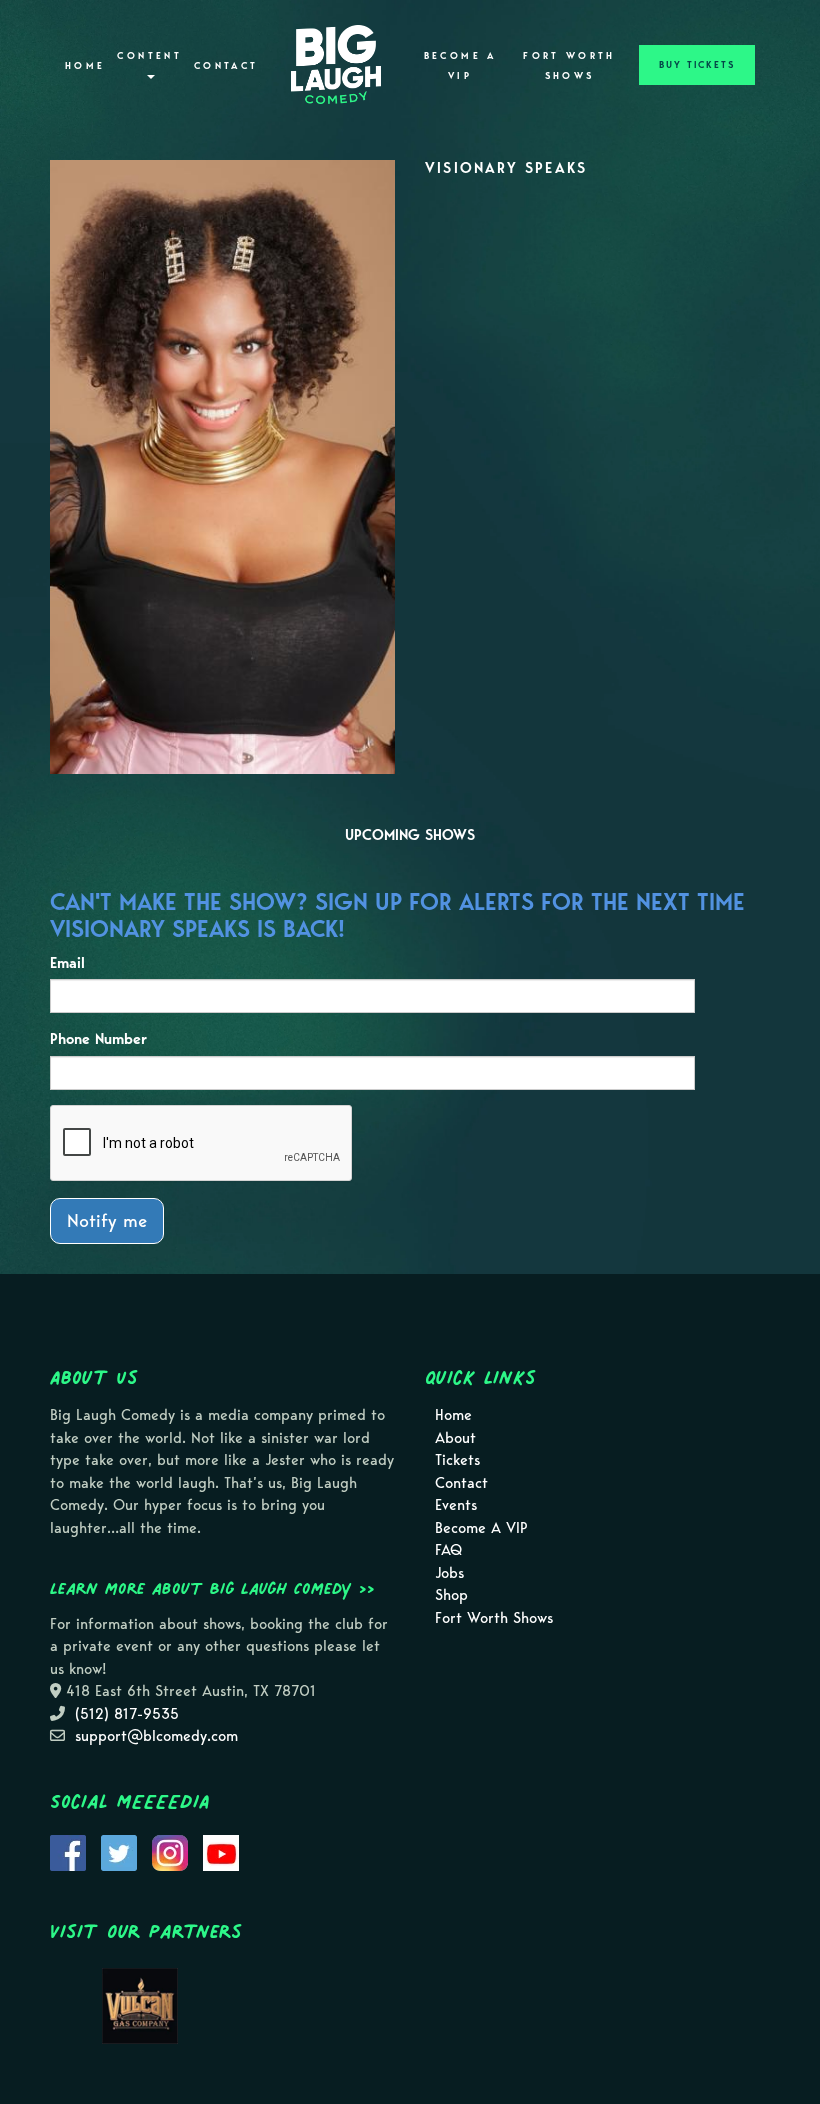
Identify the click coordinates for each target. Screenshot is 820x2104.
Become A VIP (460, 66)
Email (67, 963)
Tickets (457, 1460)
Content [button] (149, 56)
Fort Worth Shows (569, 66)
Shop (451, 1595)
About (455, 1438)
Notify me (107, 1220)
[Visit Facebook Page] (68, 1851)
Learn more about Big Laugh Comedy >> (212, 1588)
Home (85, 66)
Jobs (449, 1573)
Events (456, 1505)
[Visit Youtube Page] (221, 1851)
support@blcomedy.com (156, 1736)
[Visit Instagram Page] (170, 1851)
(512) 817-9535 (127, 1714)
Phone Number (98, 1039)
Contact (226, 66)
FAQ (448, 1550)
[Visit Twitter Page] (119, 1851)
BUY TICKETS (697, 65)
